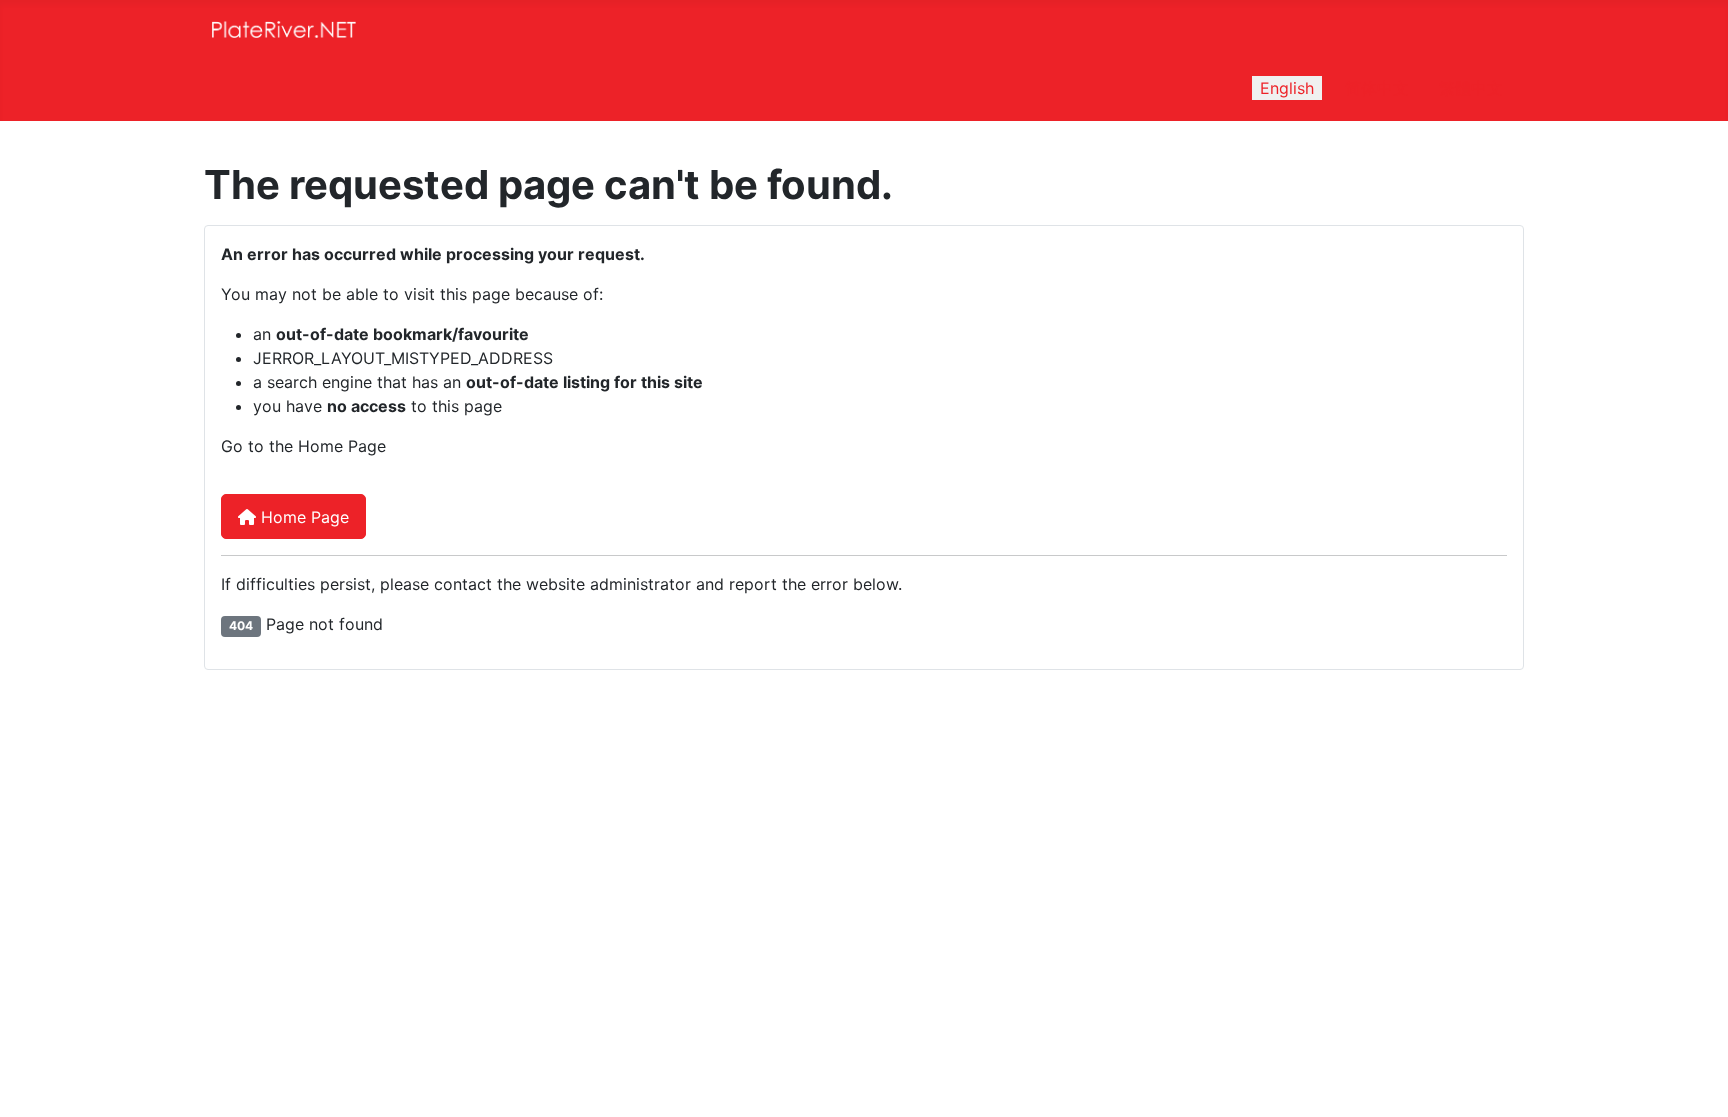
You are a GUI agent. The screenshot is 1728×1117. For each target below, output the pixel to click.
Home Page (302, 517)
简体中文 (1377, 88)
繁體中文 (1471, 88)
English (1287, 88)
